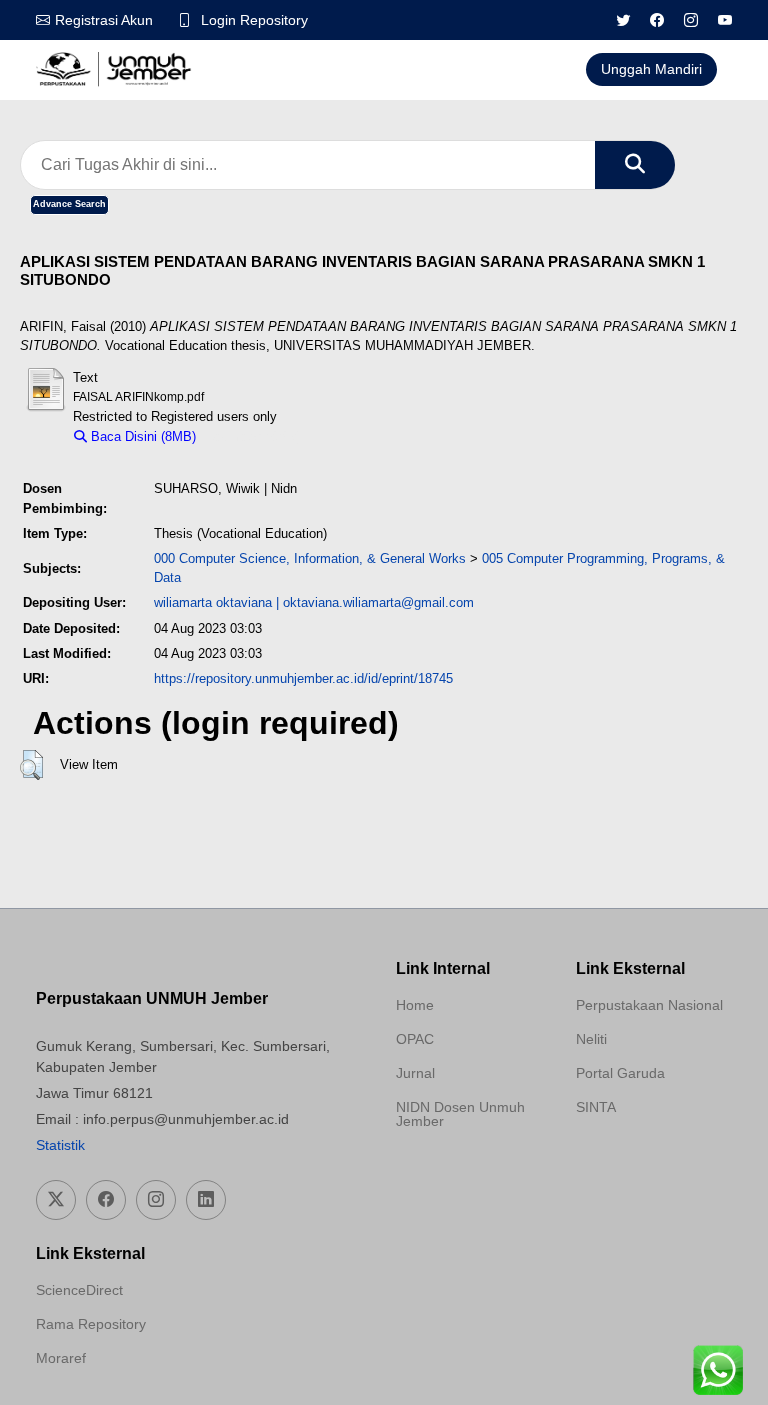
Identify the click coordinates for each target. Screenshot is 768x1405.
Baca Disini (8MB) (141, 436)
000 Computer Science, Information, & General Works (310, 558)
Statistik (60, 1145)
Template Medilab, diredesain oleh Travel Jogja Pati (646, 1155)
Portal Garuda (620, 1073)
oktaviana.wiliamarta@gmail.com (378, 602)
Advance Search (69, 204)
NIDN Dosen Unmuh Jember (460, 1114)
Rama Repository (91, 1324)
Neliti (591, 1039)
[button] (31, 765)
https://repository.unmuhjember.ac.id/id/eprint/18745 (303, 678)
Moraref (61, 1358)
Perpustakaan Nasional (649, 1005)
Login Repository (254, 20)
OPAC (415, 1039)
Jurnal (415, 1073)
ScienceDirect (79, 1290)
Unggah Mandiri (651, 69)
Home (415, 1005)
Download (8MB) (253, 436)
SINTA (596, 1107)
